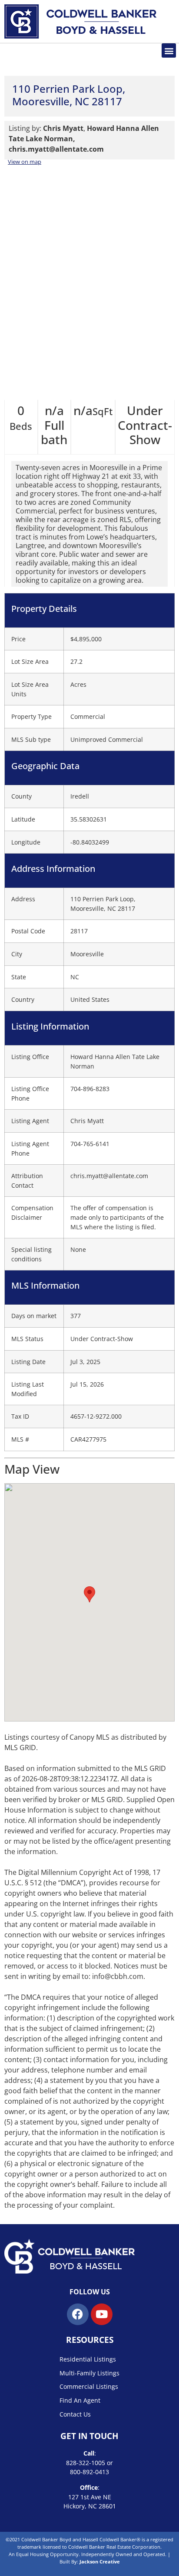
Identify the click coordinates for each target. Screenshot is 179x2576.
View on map (25, 162)
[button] (169, 50)
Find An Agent (80, 2400)
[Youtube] (102, 2314)
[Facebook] (78, 2314)
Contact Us (75, 2414)
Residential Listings (88, 2359)
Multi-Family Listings (89, 2373)
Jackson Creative (100, 2561)
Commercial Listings (89, 2386)
